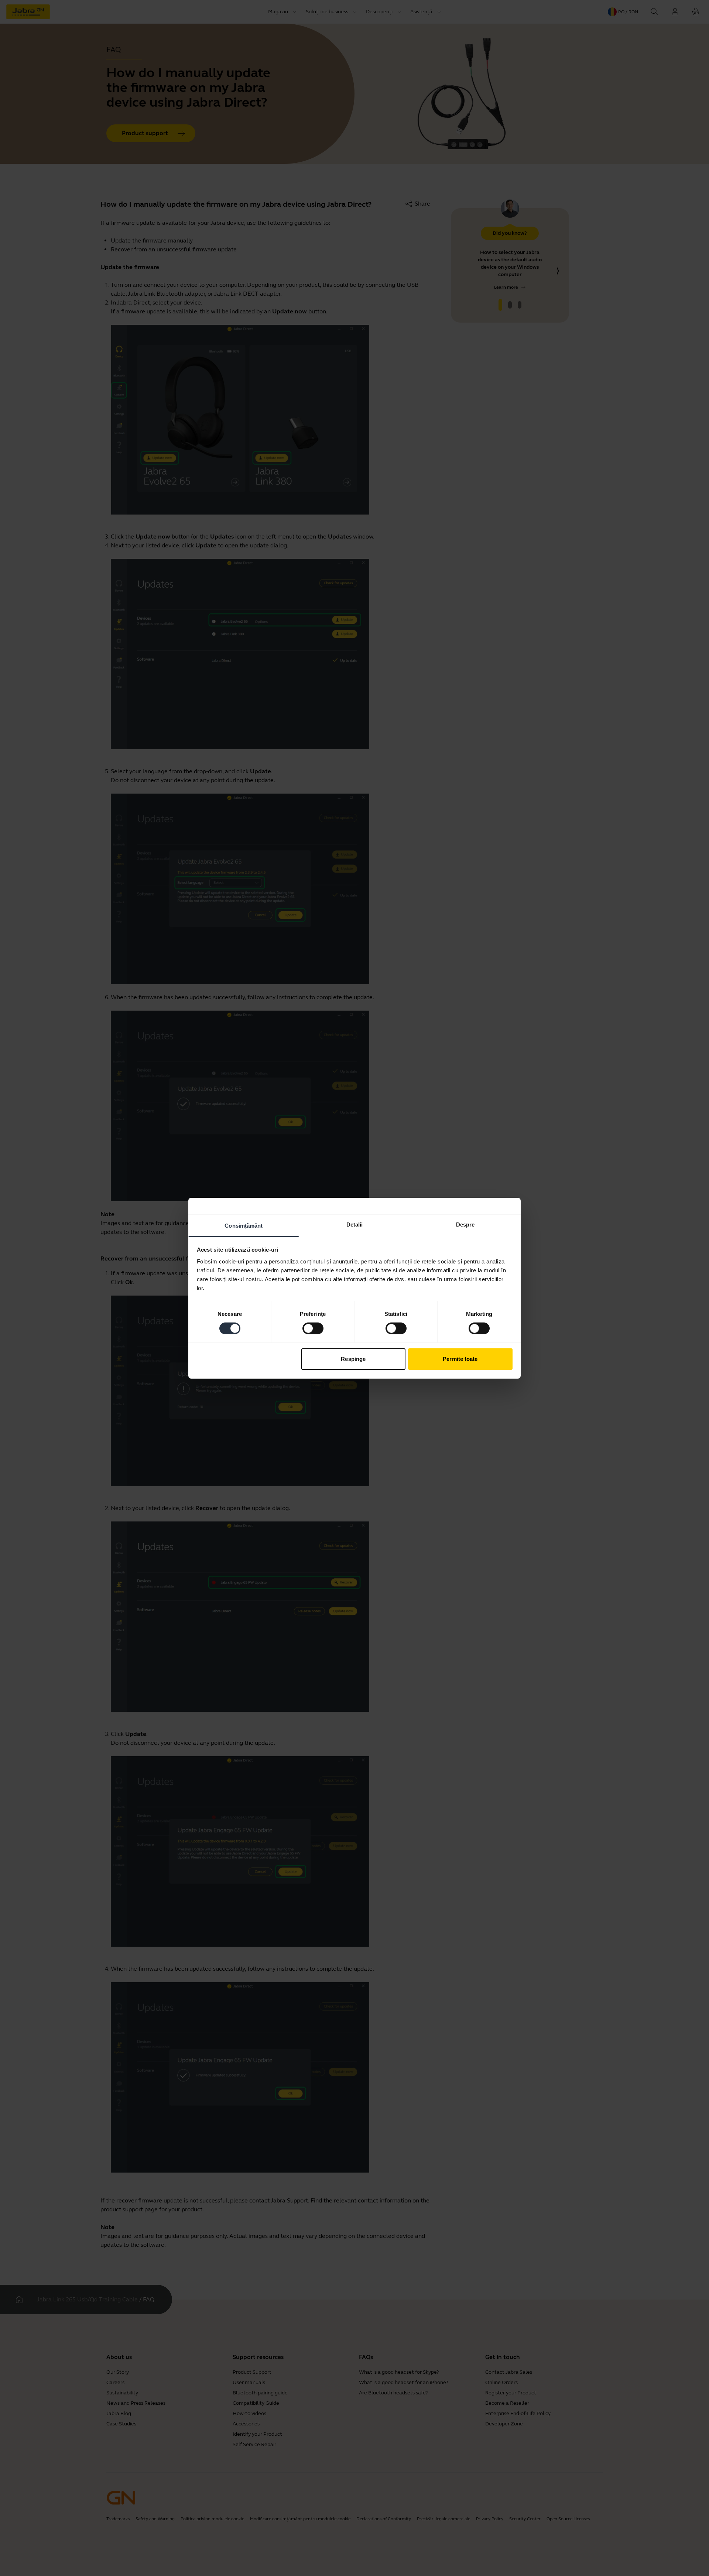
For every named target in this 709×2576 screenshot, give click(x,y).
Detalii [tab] (355, 1224)
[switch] (313, 1328)
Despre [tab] (465, 1224)
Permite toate (460, 1359)
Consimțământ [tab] (244, 1225)
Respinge (353, 1359)
